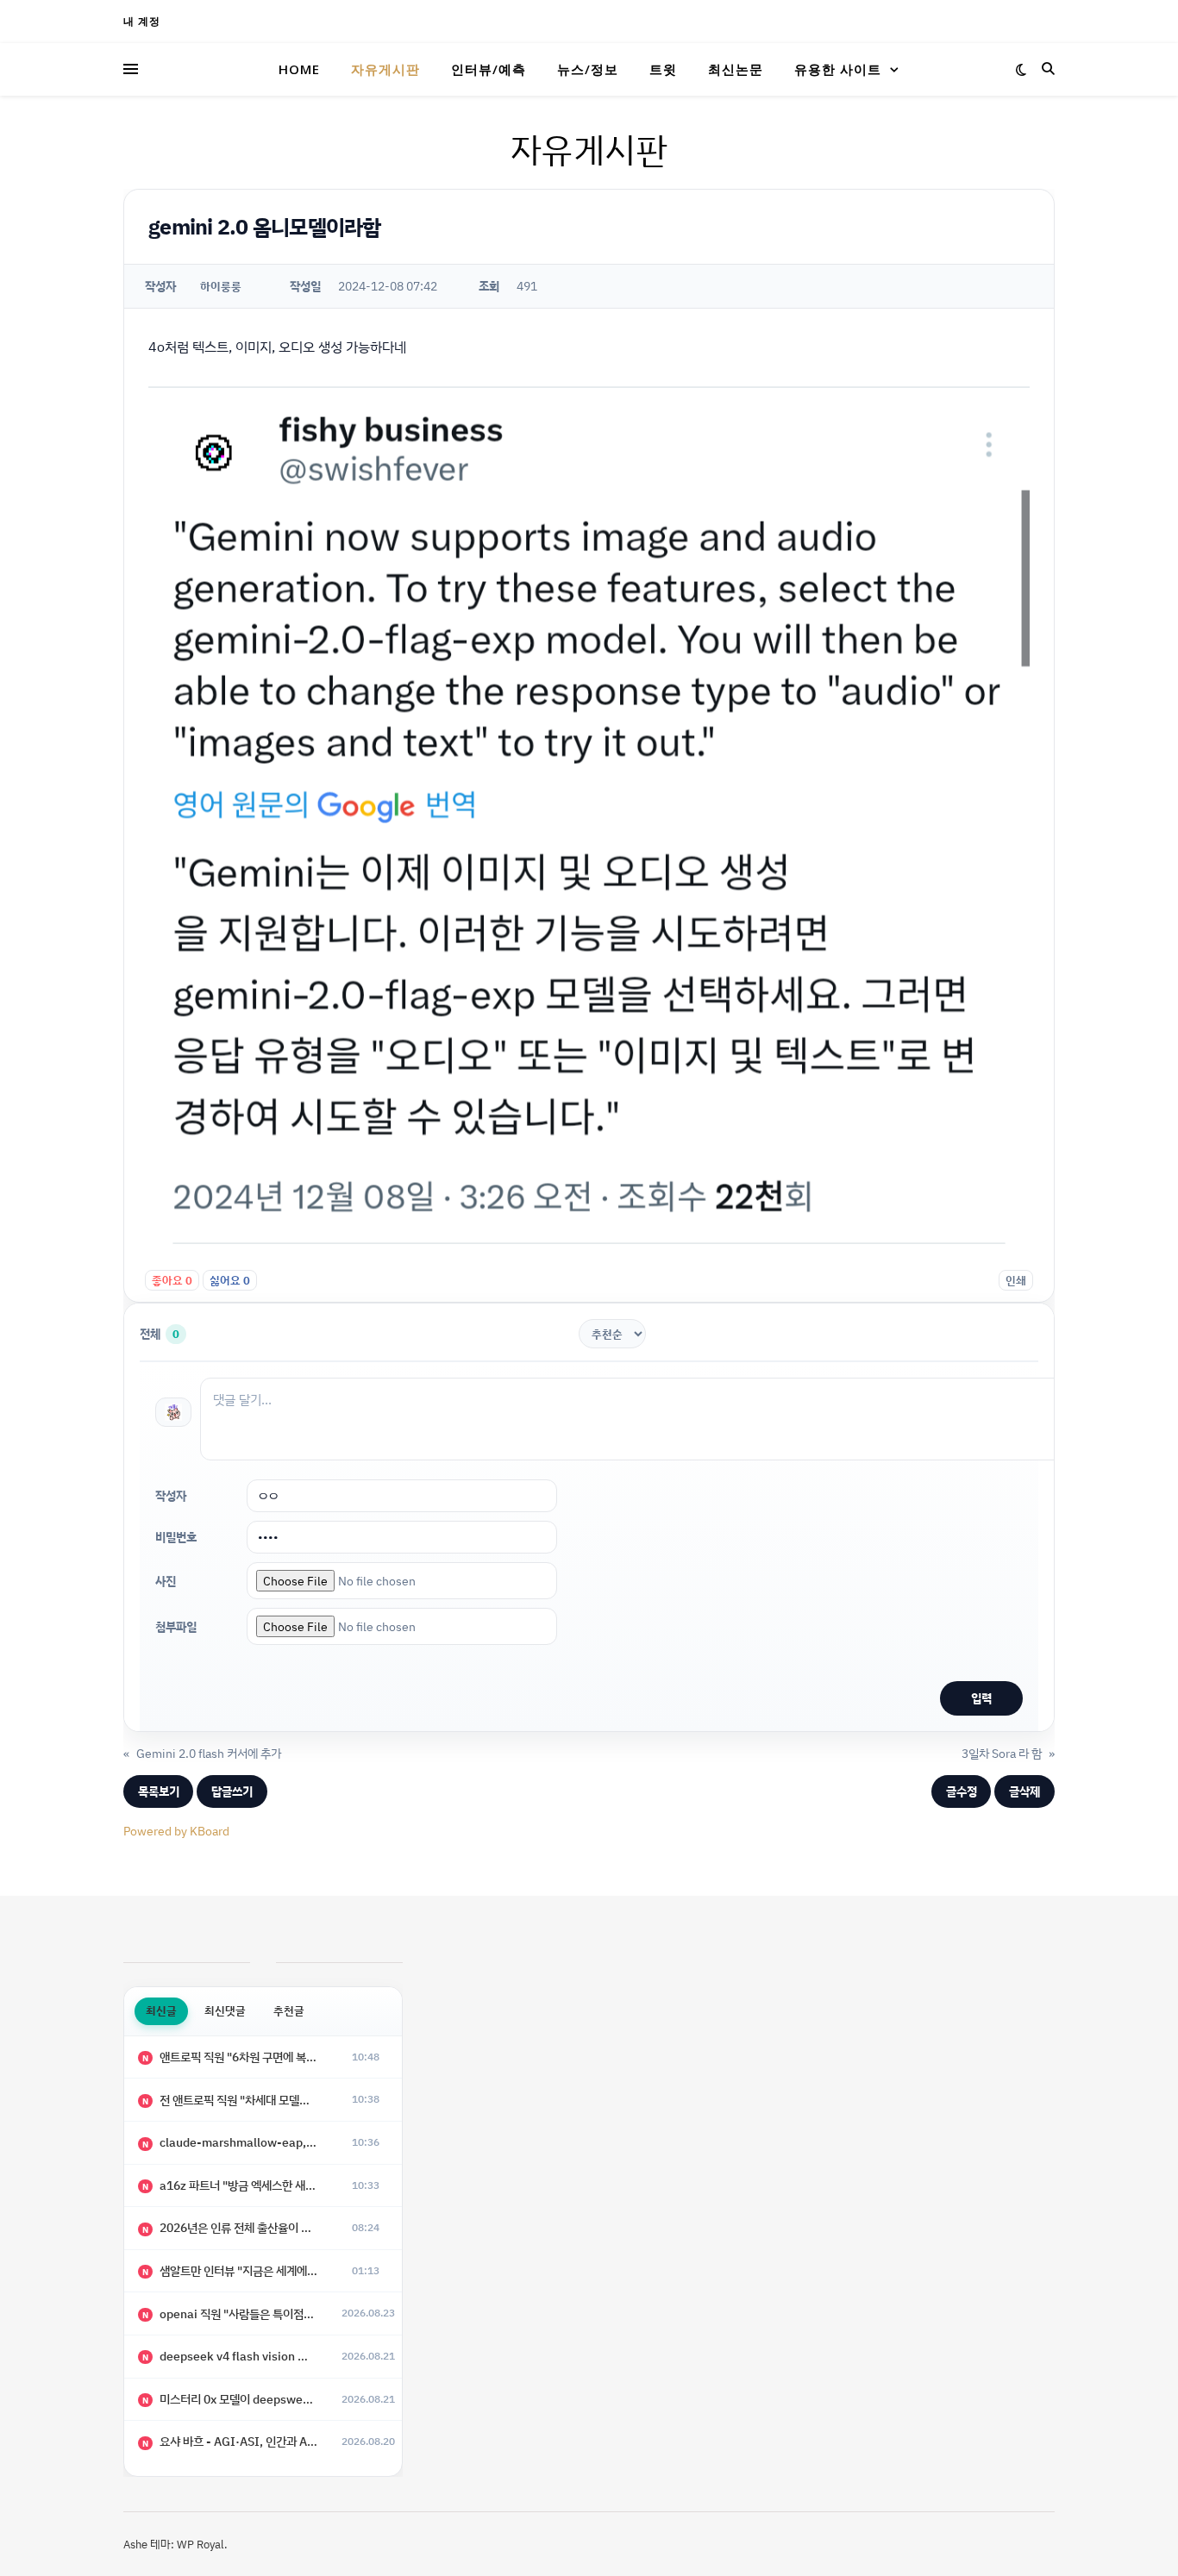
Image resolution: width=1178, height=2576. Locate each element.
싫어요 (230, 1280)
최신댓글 (225, 2010)
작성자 (171, 1495)
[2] (173, 1412)
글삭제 (1024, 1791)
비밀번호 (176, 1537)
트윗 (663, 69)
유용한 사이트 (838, 69)
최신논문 (736, 69)
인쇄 (1016, 1280)
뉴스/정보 (588, 69)
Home (299, 69)
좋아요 (172, 1280)
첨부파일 (176, 1626)
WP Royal (201, 2544)
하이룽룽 (221, 286)
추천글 (289, 2010)
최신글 (161, 2010)
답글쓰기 (232, 1791)
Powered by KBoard (176, 1831)
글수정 (962, 1791)
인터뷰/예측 (489, 69)
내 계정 (142, 21)
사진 (166, 1581)
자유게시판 (385, 69)
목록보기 (158, 1791)
